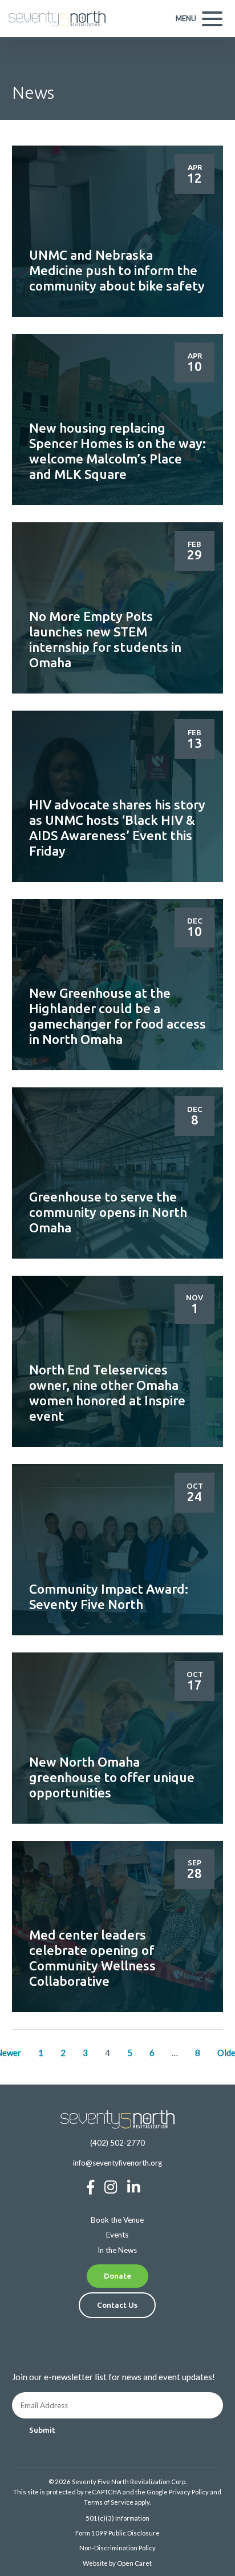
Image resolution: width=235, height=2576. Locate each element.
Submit (42, 2430)
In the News (117, 2250)
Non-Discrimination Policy (117, 2548)
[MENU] (212, 19)
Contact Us (117, 2305)
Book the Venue (117, 2220)
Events (117, 2235)
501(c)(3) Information (117, 2518)
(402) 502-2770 (117, 2143)
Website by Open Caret (117, 2563)
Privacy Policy (189, 2492)
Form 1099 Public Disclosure (117, 2533)
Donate (117, 2276)
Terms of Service (109, 2502)
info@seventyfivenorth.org (117, 2163)
